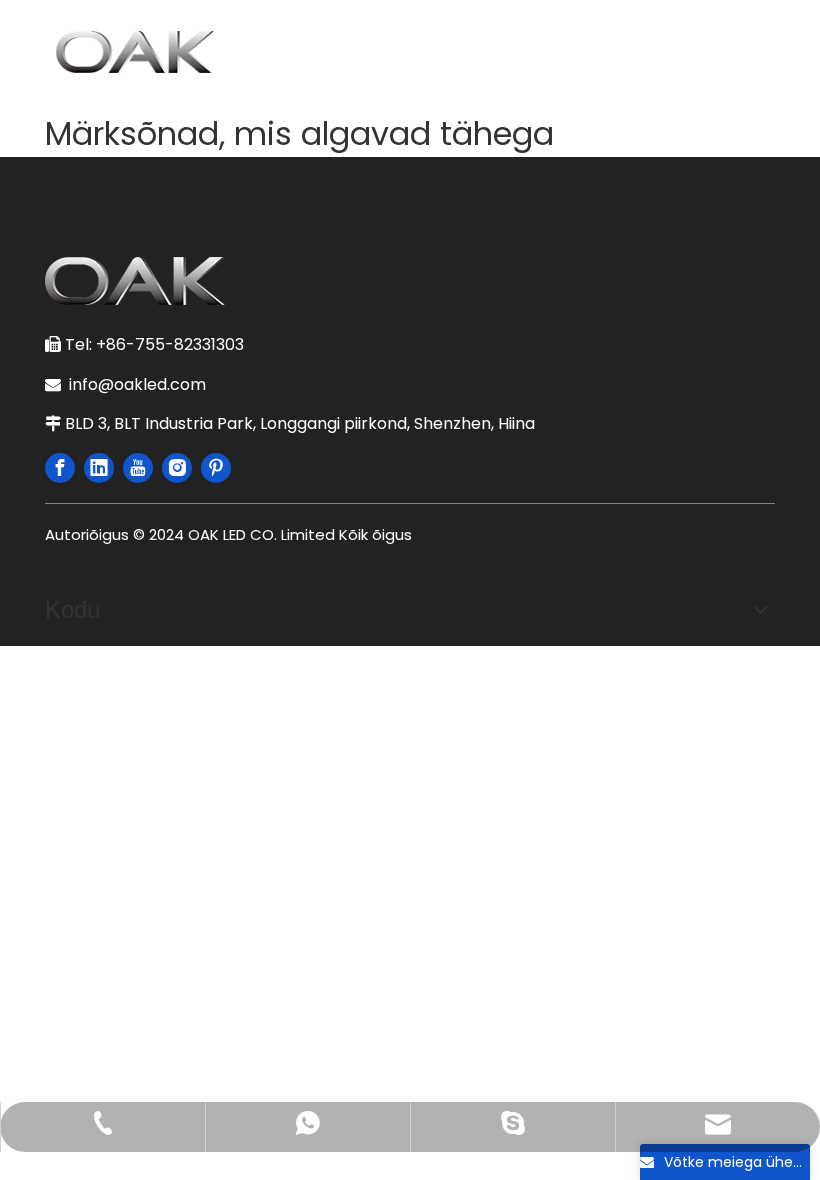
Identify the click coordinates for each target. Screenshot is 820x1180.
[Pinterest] (216, 468)
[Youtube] (138, 468)
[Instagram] (177, 468)
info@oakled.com (141, 384)
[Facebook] (60, 468)
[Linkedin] (99, 468)
